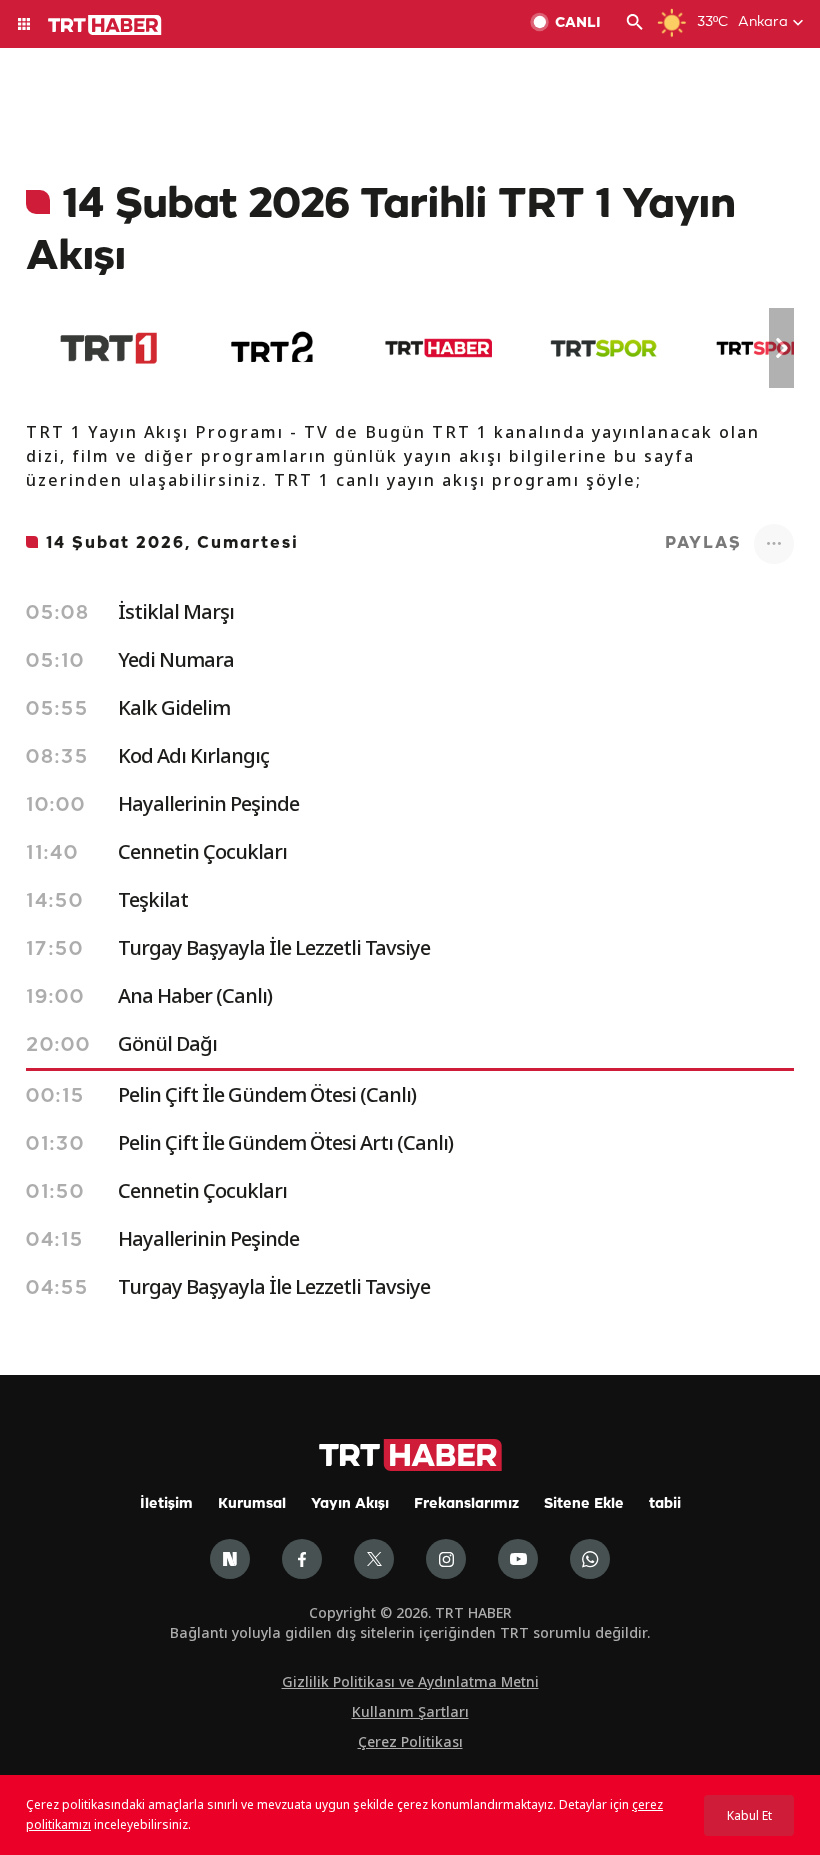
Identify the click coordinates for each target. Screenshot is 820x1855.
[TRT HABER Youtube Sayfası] (518, 1559)
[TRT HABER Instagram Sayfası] (446, 1559)
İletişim (166, 1504)
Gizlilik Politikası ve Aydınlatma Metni (410, 1681)
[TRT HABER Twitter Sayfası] (374, 1559)
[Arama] (635, 24)
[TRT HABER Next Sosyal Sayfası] (230, 1559)
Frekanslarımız (466, 1504)
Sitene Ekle (584, 1504)
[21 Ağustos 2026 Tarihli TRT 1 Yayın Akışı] (108, 348)
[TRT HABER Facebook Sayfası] (302, 1559)
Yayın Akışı (350, 1504)
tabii (665, 1504)
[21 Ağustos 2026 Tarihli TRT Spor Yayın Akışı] (603, 348)
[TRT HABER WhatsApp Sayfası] (590, 1559)
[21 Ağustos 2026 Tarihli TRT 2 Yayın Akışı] (273, 348)
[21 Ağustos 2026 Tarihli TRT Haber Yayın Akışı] (438, 348)
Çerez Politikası (410, 1741)
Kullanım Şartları (410, 1711)
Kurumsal (252, 1504)
